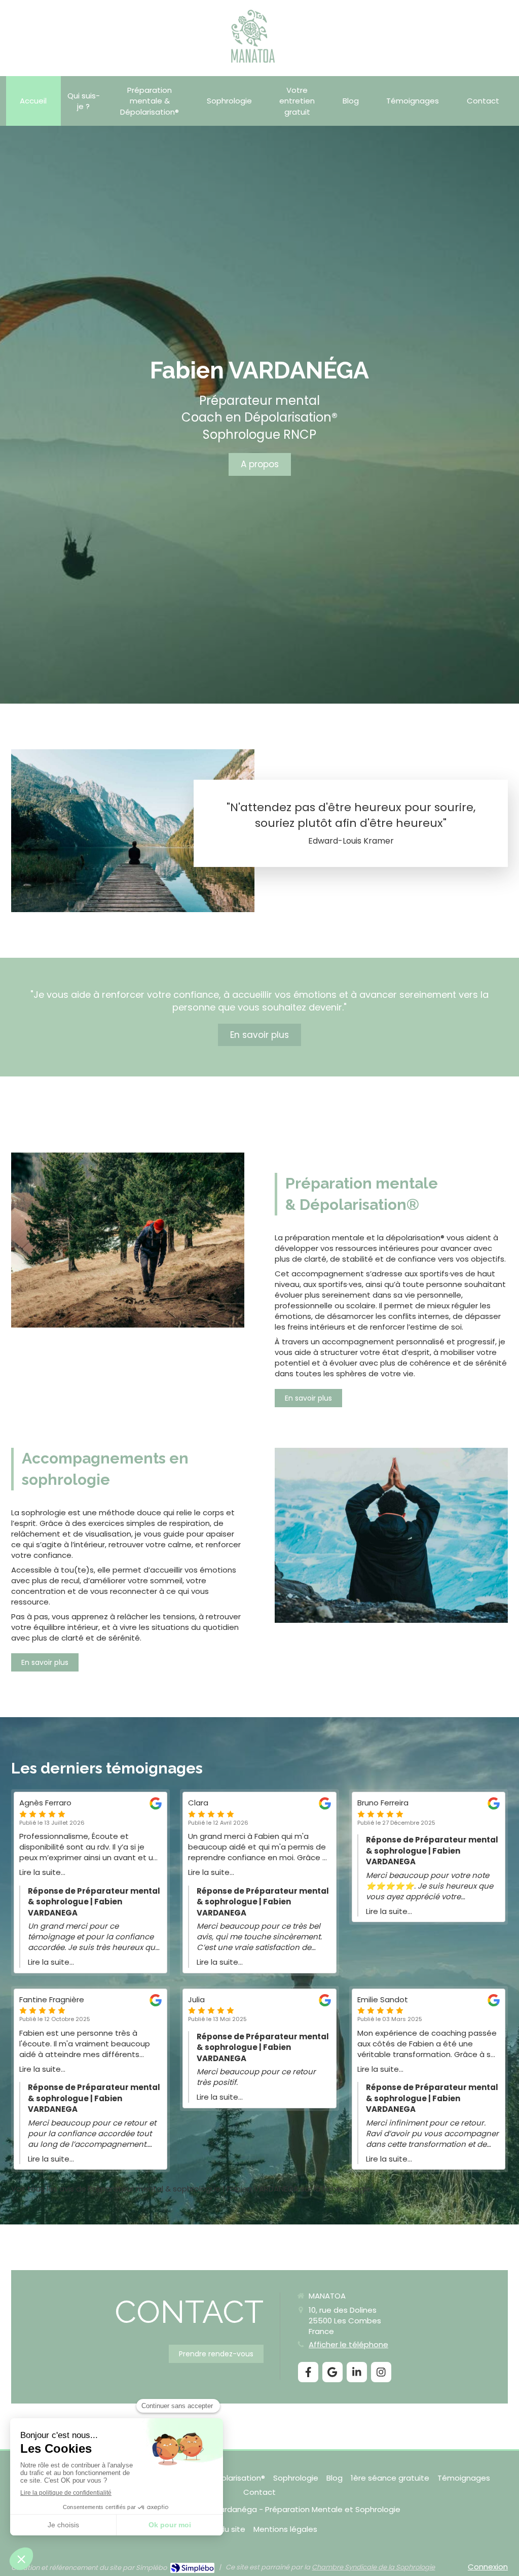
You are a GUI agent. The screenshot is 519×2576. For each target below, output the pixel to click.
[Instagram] (381, 2372)
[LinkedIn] (357, 2372)
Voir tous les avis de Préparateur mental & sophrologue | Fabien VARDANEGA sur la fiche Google (191, 2189)
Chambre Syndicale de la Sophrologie (373, 2567)
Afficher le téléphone (348, 2344)
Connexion (488, 2567)
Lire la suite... (42, 1872)
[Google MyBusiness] (332, 2372)
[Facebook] (308, 2372)
